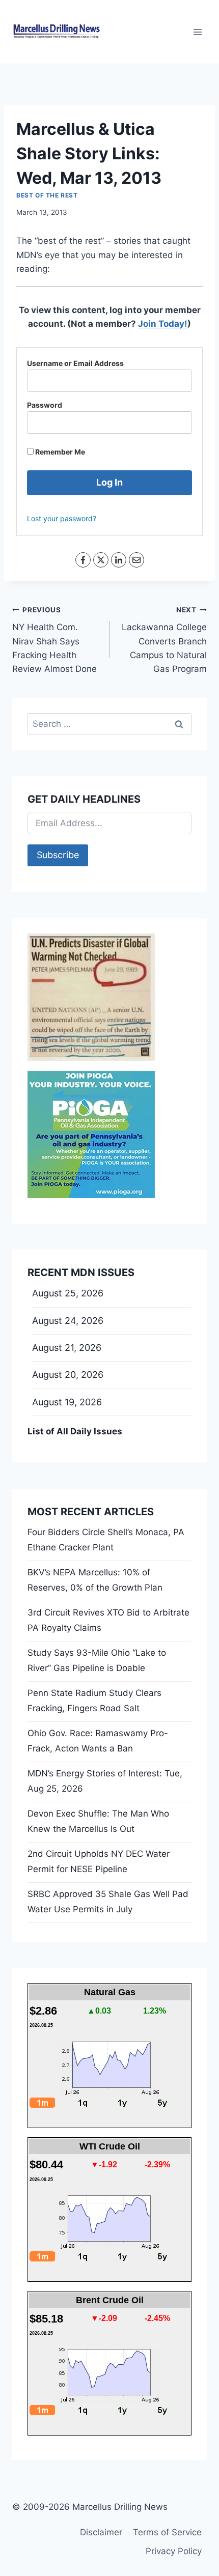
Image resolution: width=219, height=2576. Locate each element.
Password (45, 405)
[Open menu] (197, 32)
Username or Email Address (75, 363)
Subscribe (58, 855)
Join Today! (163, 324)
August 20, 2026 (68, 1375)
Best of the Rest (47, 195)
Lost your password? (62, 518)
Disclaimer (101, 2532)
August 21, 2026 (67, 1348)
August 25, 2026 (68, 1293)
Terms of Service (167, 2532)
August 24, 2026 (68, 1321)
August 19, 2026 (67, 1402)
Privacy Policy (174, 2551)
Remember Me (59, 452)
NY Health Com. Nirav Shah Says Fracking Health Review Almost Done (54, 640)
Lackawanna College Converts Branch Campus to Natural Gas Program (164, 640)
